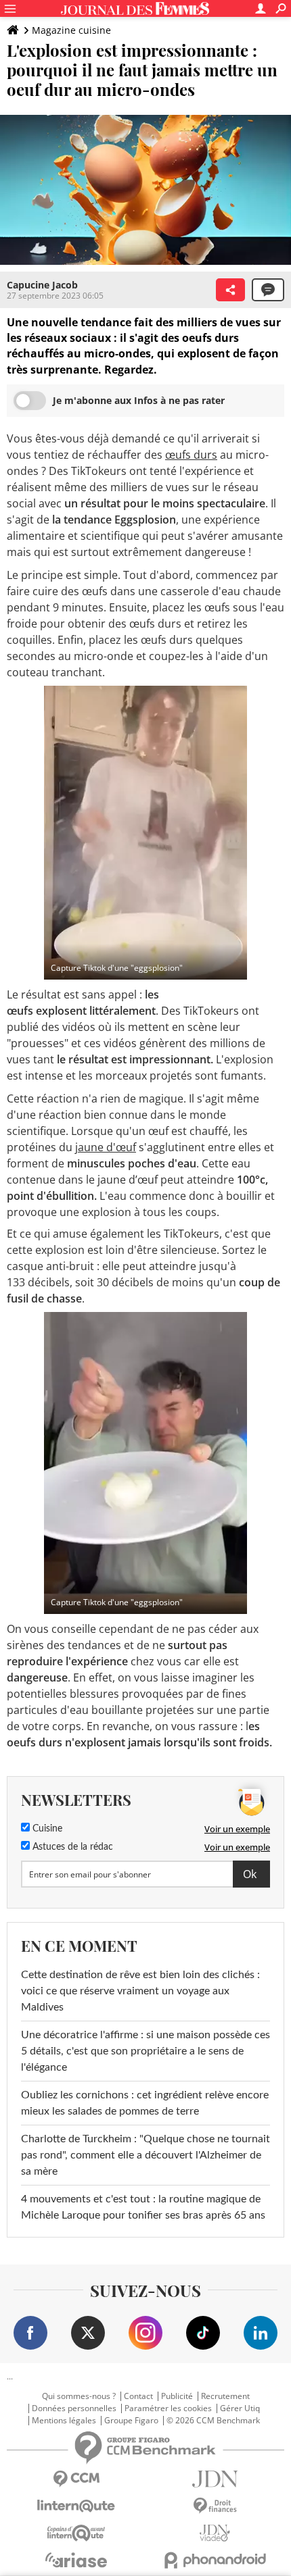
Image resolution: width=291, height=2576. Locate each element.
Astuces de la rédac (71, 1847)
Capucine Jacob (42, 285)
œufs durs (191, 455)
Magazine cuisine (71, 30)
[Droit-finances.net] (215, 2506)
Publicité (177, 2396)
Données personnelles (74, 2408)
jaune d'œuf (106, 1147)
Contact (138, 2396)
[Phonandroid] (215, 2560)
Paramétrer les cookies (168, 2408)
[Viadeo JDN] (215, 2533)
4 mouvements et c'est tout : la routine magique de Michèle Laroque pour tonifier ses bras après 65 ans (143, 2207)
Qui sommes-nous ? (79, 2396)
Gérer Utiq (240, 2408)
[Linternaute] (76, 2506)
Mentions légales (64, 2421)
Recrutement (225, 2396)
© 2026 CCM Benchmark (213, 2421)
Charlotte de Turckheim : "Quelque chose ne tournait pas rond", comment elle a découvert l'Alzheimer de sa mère (145, 2155)
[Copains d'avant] (76, 2533)
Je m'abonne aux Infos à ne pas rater (139, 400)
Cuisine (46, 1829)
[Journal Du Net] (215, 2479)
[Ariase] (76, 2560)
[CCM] (76, 2479)
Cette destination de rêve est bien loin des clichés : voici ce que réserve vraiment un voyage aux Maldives (140, 1991)
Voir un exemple (237, 1829)
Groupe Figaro (131, 2421)
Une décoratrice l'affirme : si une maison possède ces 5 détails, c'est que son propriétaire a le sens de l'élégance (145, 2051)
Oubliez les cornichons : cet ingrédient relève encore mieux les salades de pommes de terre (145, 2103)
